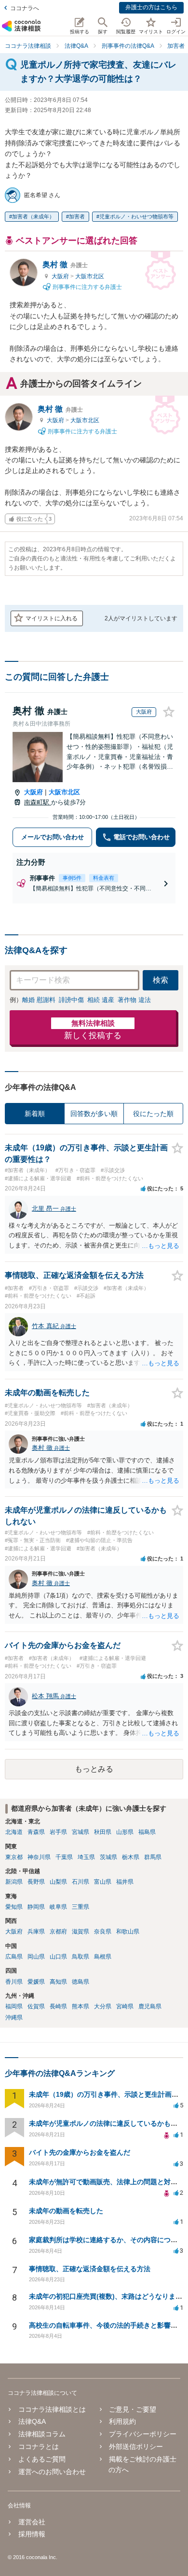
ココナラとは (39, 2447)
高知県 (58, 1982)
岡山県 (36, 1957)
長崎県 (58, 2006)
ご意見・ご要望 (133, 2409)
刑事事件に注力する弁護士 (87, 287)
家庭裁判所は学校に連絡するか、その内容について (107, 2240)
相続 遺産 (101, 1000)
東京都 (14, 1857)
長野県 (36, 1882)
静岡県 (36, 1907)
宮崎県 (125, 2006)
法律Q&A (32, 2421)
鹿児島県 (150, 2006)
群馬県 (153, 1857)
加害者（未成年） (33, 216)
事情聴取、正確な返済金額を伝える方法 (90, 2269)
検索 (161, 980)
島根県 (103, 1957)
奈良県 (103, 1932)
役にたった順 (153, 1114)
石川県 (81, 1882)
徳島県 (81, 1982)
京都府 (58, 1932)
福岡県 (14, 2006)
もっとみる (94, 1769)
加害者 (77, 216)
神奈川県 (39, 1857)
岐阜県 (58, 1907)
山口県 (58, 1957)
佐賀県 (36, 2006)
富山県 (103, 1882)
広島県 (14, 1957)
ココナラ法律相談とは (52, 2409)
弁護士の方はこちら (151, 7)
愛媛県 (36, 1982)
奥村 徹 (65, 265)
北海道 (14, 1832)
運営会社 (32, 2522)
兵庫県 (36, 1932)
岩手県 (58, 1832)
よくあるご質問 (42, 2459)
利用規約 (122, 2421)
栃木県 (131, 1857)
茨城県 (108, 1857)
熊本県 (81, 2006)
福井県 (125, 1882)
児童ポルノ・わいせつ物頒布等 (136, 216)
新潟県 (14, 1882)
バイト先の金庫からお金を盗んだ (80, 2152)
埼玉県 (86, 1857)
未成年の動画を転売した (66, 2211)
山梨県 (58, 1882)
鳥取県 (81, 1957)
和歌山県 (128, 1932)
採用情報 (32, 2534)
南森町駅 (38, 802)
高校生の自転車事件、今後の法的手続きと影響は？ (107, 2325)
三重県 (81, 1907)
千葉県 (64, 1857)
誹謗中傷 (71, 1000)
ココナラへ (25, 8)
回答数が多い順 (94, 1114)
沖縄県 (14, 2018)
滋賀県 (81, 1932)
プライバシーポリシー (143, 2434)
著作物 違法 (134, 1000)
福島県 (147, 1832)
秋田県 (103, 1832)
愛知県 (14, 1907)
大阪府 (61, 276)
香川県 (14, 1982)
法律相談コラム (42, 2434)
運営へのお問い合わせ (52, 2472)
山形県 (125, 1832)
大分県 (103, 2006)
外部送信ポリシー (136, 2447)
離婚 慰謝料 (39, 1000)
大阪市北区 (90, 276)
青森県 (36, 1832)
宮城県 (81, 1832)
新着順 (35, 1114)
